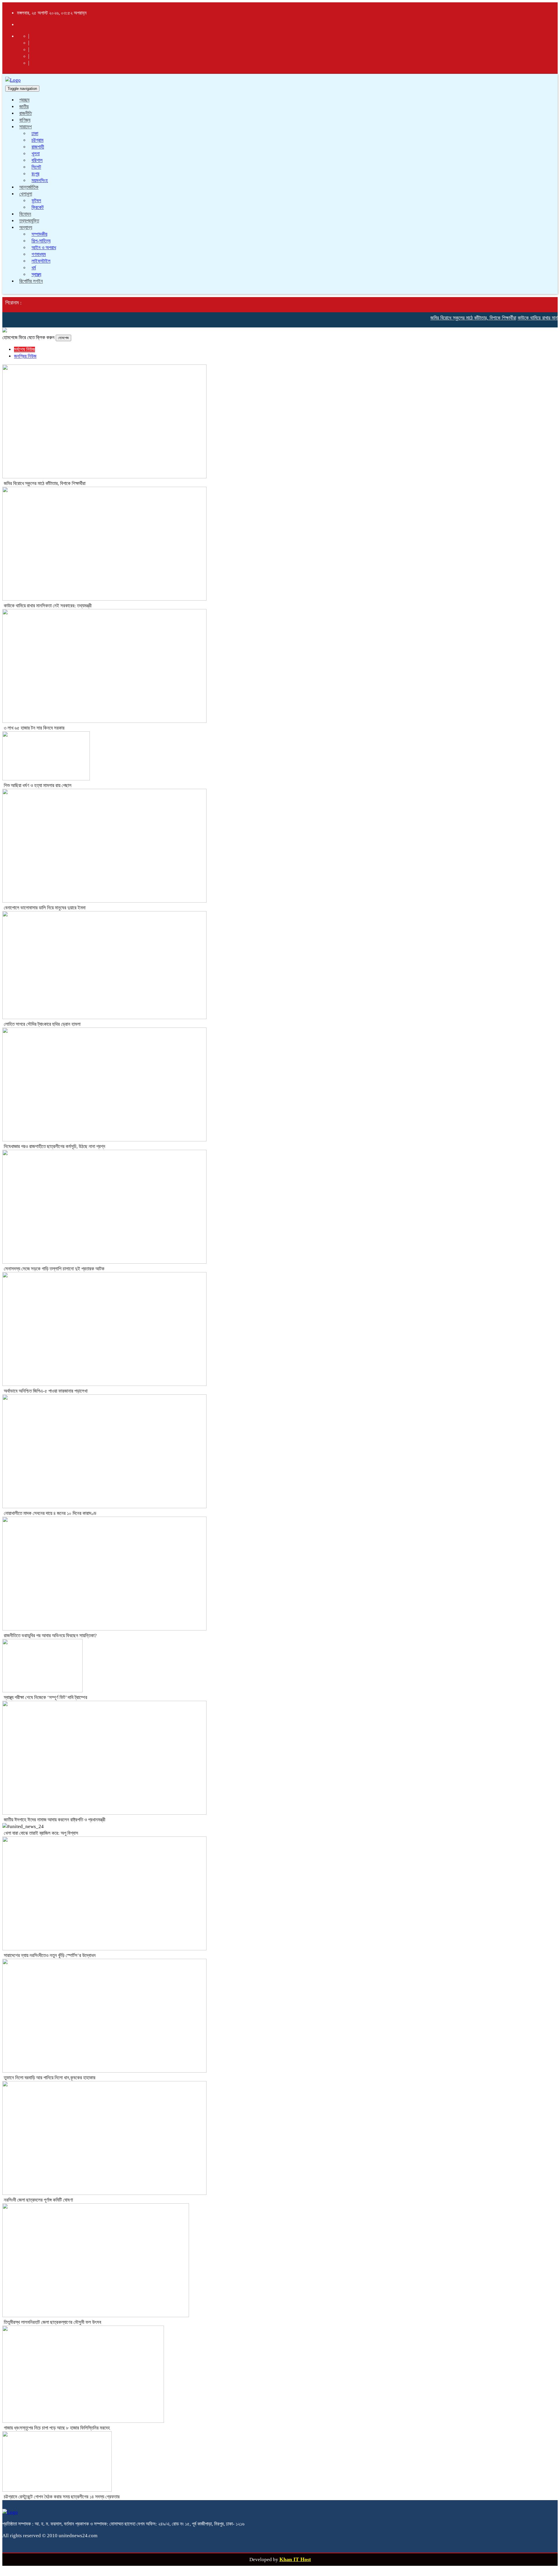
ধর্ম (34, 268)
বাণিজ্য (25, 120)
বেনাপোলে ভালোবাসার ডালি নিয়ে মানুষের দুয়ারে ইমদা (45, 908)
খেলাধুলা (26, 194)
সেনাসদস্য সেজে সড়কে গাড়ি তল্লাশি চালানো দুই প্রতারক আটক (54, 1269)
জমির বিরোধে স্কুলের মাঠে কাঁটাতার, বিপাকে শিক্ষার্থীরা (449, 318)
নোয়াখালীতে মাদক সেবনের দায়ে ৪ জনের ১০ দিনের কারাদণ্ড (50, 1513)
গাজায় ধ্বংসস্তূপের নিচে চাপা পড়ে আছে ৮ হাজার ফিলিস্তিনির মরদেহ (57, 2428)
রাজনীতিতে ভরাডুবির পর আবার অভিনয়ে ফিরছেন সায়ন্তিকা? (50, 1636)
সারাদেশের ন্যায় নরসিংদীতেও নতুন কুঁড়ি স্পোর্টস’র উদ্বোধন (50, 1955)
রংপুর (35, 174)
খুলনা (36, 154)
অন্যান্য (26, 227)
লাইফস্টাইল (41, 261)
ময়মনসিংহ (40, 180)
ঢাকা (35, 134)
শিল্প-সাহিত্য (41, 241)
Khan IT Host (295, 2559)
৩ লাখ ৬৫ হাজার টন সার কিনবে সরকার (34, 728)
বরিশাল (37, 160)
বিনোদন (25, 214)
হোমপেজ (63, 338)
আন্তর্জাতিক (29, 187)
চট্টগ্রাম (37, 140)
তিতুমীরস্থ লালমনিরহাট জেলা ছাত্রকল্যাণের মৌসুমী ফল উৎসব (52, 2322)
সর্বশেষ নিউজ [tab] (24, 349)
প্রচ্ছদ (24, 100)
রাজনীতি (26, 113)
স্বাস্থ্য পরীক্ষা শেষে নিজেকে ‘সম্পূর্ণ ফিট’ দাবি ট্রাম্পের (45, 1697)
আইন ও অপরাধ (44, 248)
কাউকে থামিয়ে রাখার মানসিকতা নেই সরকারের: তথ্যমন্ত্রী (48, 606)
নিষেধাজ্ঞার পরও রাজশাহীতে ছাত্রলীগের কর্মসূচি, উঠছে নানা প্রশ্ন (55, 1146)
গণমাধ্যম (39, 254)
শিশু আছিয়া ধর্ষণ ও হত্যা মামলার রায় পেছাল (38, 785)
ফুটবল (36, 201)
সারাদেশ (26, 127)
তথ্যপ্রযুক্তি (29, 221)
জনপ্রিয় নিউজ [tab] (25, 356)
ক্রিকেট (38, 207)
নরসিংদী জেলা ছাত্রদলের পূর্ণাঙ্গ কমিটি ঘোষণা (38, 2200)
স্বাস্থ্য (36, 274)
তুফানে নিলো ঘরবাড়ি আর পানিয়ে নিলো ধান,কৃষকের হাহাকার (50, 2078)
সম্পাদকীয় (39, 234)
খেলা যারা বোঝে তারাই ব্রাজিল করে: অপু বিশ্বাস (41, 1833)
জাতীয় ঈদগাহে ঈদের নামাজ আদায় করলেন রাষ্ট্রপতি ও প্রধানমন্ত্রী (55, 1820)
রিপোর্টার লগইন (31, 281)
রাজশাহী (38, 147)
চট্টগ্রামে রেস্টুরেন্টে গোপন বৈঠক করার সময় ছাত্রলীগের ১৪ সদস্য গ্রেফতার (62, 2497)
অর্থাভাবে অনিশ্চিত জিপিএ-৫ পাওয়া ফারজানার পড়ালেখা (46, 1391)
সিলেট (36, 167)
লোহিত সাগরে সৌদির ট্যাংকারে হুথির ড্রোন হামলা (42, 1024)
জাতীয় (24, 107)
